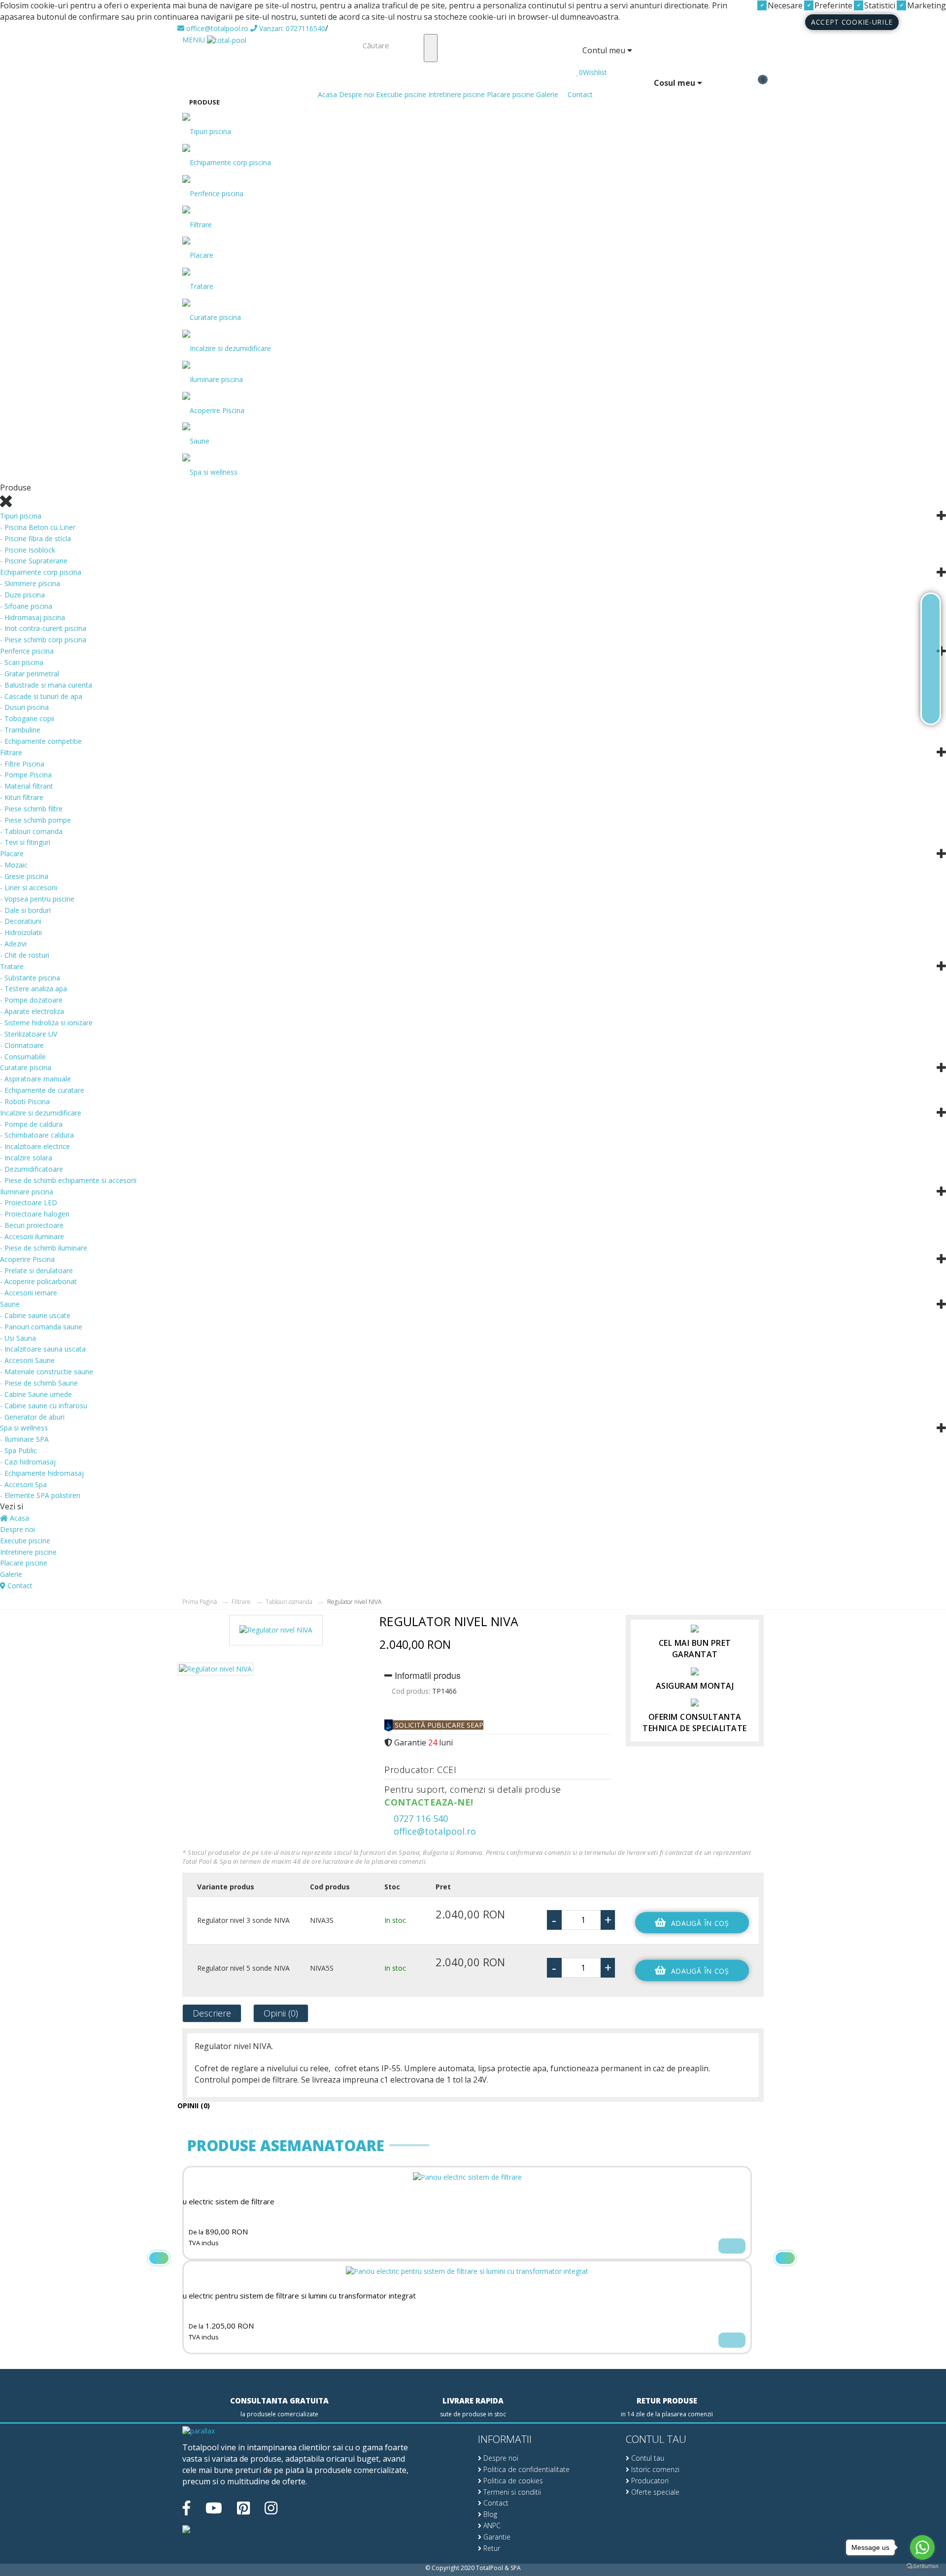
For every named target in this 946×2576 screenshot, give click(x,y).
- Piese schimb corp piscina (43, 640)
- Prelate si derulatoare (36, 1271)
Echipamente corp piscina (230, 162)
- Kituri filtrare (22, 797)
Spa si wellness (214, 472)
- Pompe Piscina (26, 775)
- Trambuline (20, 730)
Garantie (496, 2537)
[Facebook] (186, 2508)
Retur (491, 2548)
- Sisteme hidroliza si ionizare (46, 1023)
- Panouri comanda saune (41, 1327)
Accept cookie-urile (852, 22)
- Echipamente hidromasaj (42, 1473)
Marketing (926, 5)
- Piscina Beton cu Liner (38, 527)
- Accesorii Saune (27, 1360)
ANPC (491, 2525)
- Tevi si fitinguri (25, 842)
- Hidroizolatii (21, 932)
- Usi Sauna (18, 1338)
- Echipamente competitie (41, 741)
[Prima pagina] (931, 611)
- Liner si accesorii (29, 888)
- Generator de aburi (32, 1417)
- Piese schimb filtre (31, 809)
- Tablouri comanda (31, 831)
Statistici (879, 5)
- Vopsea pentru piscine (37, 899)
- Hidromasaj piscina (33, 617)
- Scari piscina (22, 662)
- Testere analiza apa (34, 989)
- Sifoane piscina (26, 606)
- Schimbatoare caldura (37, 1135)
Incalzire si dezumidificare (230, 348)
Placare (202, 255)
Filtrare (201, 225)
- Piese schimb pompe (35, 820)
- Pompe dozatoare (31, 1000)
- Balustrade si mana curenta (46, 685)
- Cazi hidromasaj (28, 1462)
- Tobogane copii (27, 718)
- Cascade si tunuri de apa (41, 696)
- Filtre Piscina (22, 764)
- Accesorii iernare (29, 1293)
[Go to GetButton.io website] (922, 2566)
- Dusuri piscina (24, 707)
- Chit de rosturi (25, 955)
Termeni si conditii (511, 2492)
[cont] (579, 62)
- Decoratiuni (21, 921)
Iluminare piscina (216, 379)
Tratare (202, 286)
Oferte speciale (654, 2492)
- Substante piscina (30, 978)
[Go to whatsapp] (922, 2547)
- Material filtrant (27, 786)
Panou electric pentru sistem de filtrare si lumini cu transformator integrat (291, 2296)
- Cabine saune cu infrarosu (44, 1406)
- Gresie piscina (24, 876)
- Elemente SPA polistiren (40, 1495)
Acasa (326, 94)
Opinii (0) (281, 2013)
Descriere (212, 2013)
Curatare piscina (215, 317)
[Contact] (931, 707)
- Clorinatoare (22, 1045)
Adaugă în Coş (700, 1923)
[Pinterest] (243, 2508)
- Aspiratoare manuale (35, 1079)
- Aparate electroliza (32, 1011)
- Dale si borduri (25, 910)
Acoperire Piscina (217, 410)
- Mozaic (14, 865)
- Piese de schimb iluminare (44, 1248)
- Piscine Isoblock (28, 550)
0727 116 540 (420, 1818)
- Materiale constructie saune (47, 1372)
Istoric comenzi (654, 2469)
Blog (489, 2514)
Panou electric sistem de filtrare (220, 2202)
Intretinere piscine (456, 94)
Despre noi (356, 94)
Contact (579, 94)
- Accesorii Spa (23, 1484)
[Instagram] (271, 2508)
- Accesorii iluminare (32, 1236)
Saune (200, 441)
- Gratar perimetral (30, 674)
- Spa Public (18, 1450)
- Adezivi (13, 944)
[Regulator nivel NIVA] (276, 1634)
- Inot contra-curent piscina (43, 628)
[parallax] (199, 2432)
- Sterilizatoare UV (29, 1034)
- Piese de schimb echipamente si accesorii (68, 1180)
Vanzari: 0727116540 (291, 28)
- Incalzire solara (26, 1158)
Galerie (547, 94)
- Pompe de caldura (31, 1124)
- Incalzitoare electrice (35, 1146)
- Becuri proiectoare (32, 1225)
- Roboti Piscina (25, 1101)
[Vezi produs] (732, 2246)
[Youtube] (214, 2508)
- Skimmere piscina (30, 583)
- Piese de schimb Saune (39, 1383)
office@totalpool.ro (216, 28)
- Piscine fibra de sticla (35, 539)
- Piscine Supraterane (34, 561)
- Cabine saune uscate (35, 1315)
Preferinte (832, 5)
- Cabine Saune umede (36, 1394)
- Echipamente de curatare (42, 1090)
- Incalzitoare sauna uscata (43, 1349)
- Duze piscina (22, 595)
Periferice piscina (217, 193)
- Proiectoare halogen (35, 1214)
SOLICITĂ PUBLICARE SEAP (438, 1725)
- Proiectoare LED (29, 1202)
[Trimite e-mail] (931, 683)
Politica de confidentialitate (525, 2469)
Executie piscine (401, 94)
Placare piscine (510, 94)
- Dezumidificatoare (32, 1169)
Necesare (784, 5)
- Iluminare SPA (24, 1439)
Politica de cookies (512, 2481)
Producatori (649, 2481)
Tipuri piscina (210, 131)
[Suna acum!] (931, 659)
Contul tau (647, 2458)
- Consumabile (23, 1057)
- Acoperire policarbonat (38, 1281)
